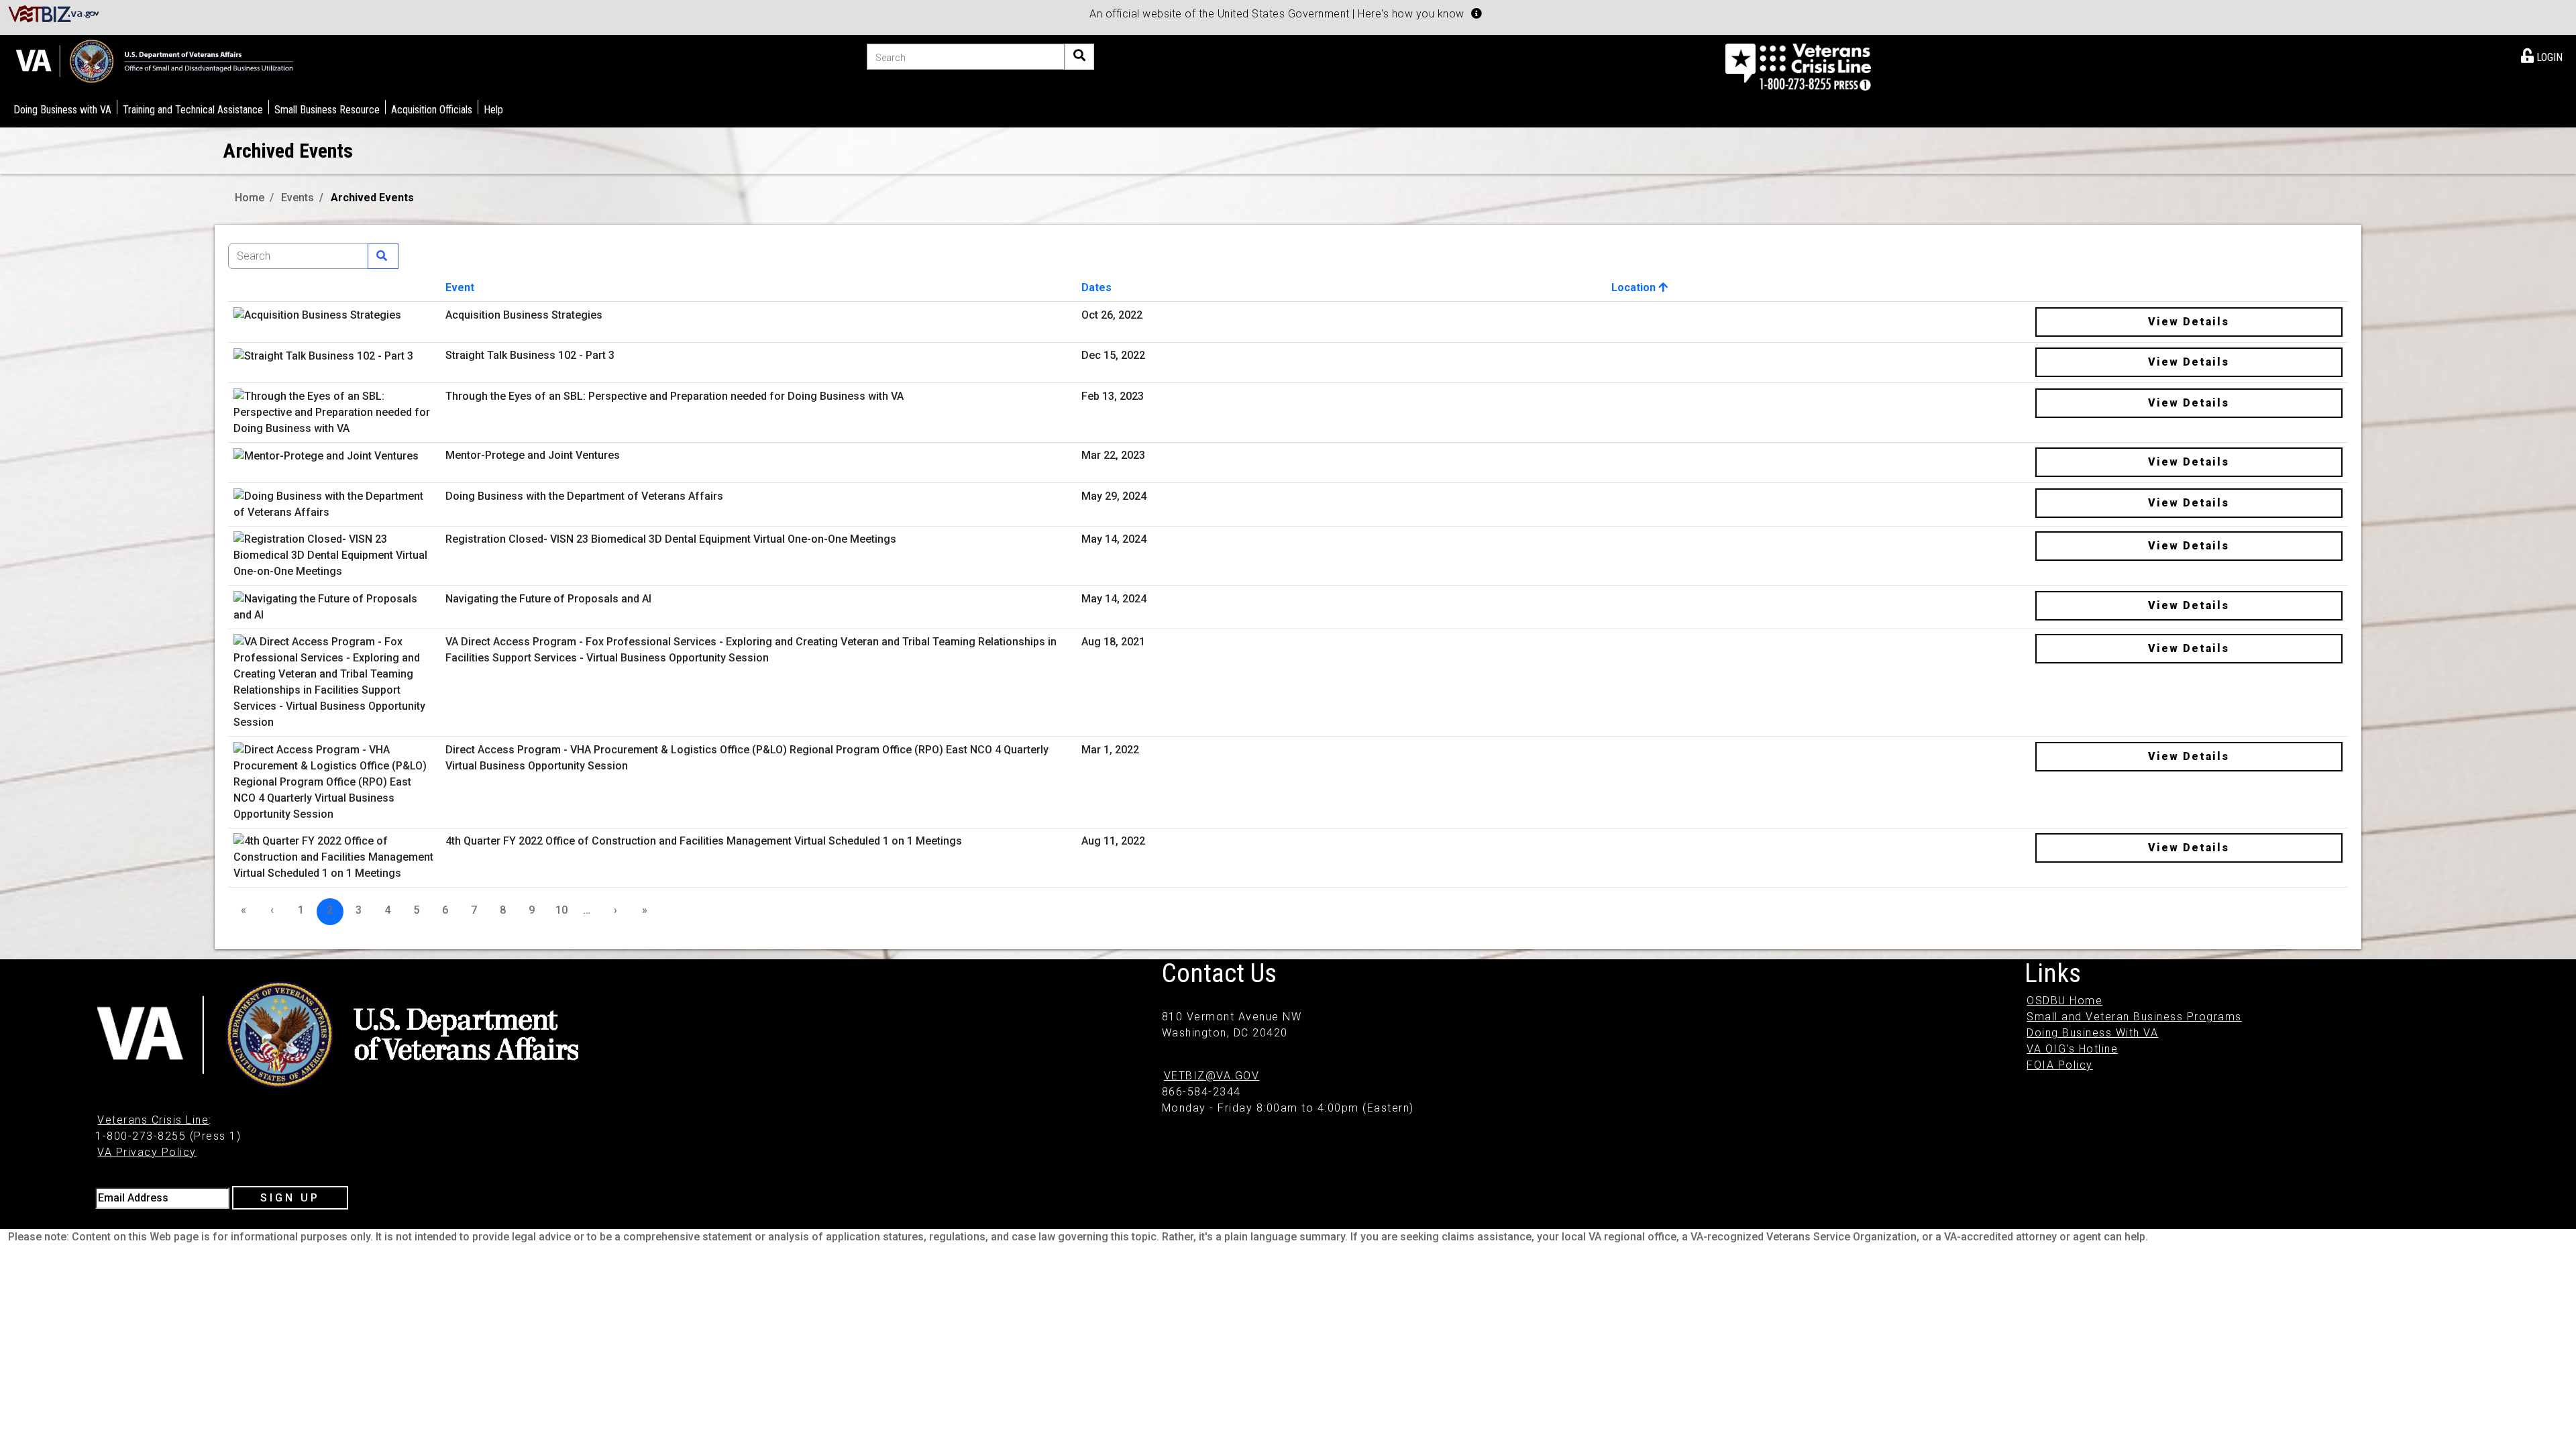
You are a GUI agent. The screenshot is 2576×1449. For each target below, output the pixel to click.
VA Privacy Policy (147, 1152)
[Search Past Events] (383, 256)
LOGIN (2548, 57)
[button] (1477, 13)
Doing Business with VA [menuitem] (62, 110)
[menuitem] (2542, 55)
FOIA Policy (2060, 1065)
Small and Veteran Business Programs (2134, 1017)
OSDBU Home (2064, 1001)
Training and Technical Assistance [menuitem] (193, 110)
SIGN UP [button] (290, 1198)
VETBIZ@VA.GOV (1212, 1076)
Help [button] (493, 110)
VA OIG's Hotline (2072, 1049)
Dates (1096, 287)
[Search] (1079, 57)
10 (561, 910)
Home (250, 198)
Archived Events (372, 198)
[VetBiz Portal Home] (54, 13)
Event (460, 287)
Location (1635, 287)
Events (298, 198)
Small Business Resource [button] (327, 110)
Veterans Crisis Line (153, 1120)
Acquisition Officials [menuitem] (432, 110)
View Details (2189, 322)
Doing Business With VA (2092, 1033)
